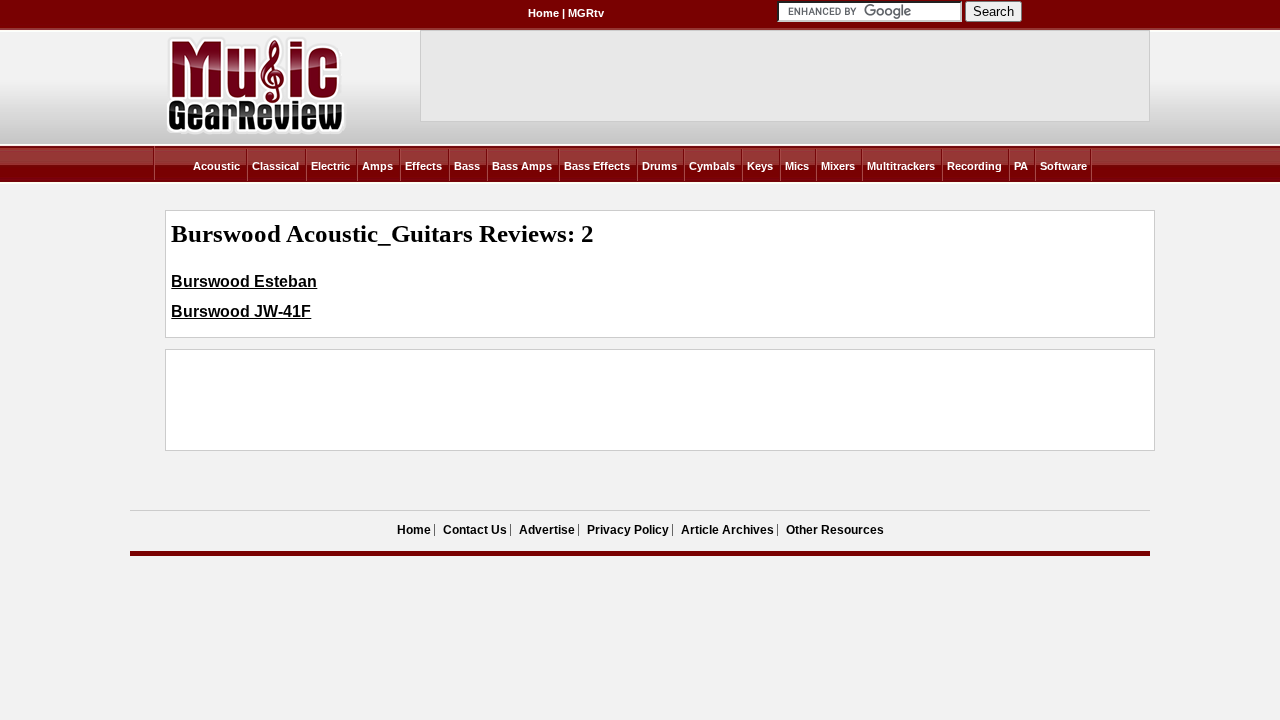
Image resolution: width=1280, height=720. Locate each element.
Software (1063, 166)
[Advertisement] (535, 400)
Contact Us (475, 530)
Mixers (838, 166)
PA (1021, 166)
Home (543, 13)
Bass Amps (522, 166)
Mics (797, 166)
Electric (330, 166)
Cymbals (712, 166)
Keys (760, 166)
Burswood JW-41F (241, 311)
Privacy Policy (628, 530)
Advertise (547, 530)
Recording (974, 166)
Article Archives (727, 530)
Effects (423, 166)
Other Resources (835, 530)
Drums (659, 166)
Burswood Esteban (244, 281)
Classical (275, 166)
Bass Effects (597, 166)
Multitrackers (901, 166)
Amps (377, 166)
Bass (467, 166)
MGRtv (586, 13)
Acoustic (216, 166)
